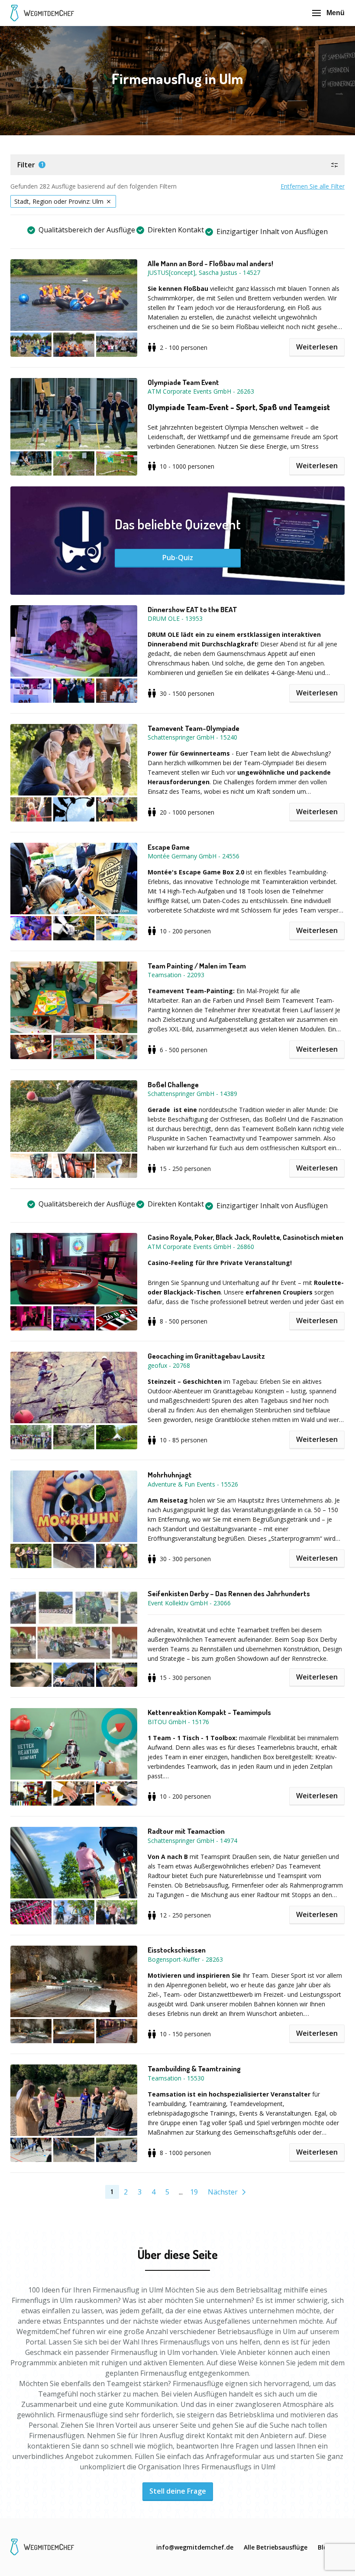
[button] (177, 165)
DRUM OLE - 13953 (175, 618)
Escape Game (169, 847)
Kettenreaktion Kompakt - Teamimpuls (209, 1712)
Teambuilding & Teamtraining (194, 2069)
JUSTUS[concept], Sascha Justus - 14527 (204, 272)
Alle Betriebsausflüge (276, 2547)
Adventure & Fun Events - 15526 (193, 1484)
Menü (336, 13)
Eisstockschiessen (177, 1950)
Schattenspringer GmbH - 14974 (192, 1841)
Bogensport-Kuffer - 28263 (185, 1959)
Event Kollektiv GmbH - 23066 (189, 1603)
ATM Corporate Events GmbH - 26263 (201, 391)
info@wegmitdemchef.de (195, 2547)
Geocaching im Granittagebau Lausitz (206, 1356)
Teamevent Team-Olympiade (194, 728)
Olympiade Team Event (183, 382)
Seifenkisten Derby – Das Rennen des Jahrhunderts (229, 1594)
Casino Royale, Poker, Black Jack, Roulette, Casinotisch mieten (245, 1237)
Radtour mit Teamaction (186, 1831)
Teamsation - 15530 (176, 2078)
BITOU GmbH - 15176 (178, 1722)
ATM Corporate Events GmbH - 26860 (201, 1247)
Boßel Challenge (173, 1085)
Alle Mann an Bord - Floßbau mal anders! (210, 264)
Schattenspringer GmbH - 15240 (192, 737)
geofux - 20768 (169, 1365)
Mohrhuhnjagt (170, 1475)
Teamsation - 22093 (176, 975)
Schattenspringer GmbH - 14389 (192, 1094)
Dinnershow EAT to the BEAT (192, 610)
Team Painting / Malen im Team (197, 966)
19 (194, 2192)
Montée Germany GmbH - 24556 (194, 856)
